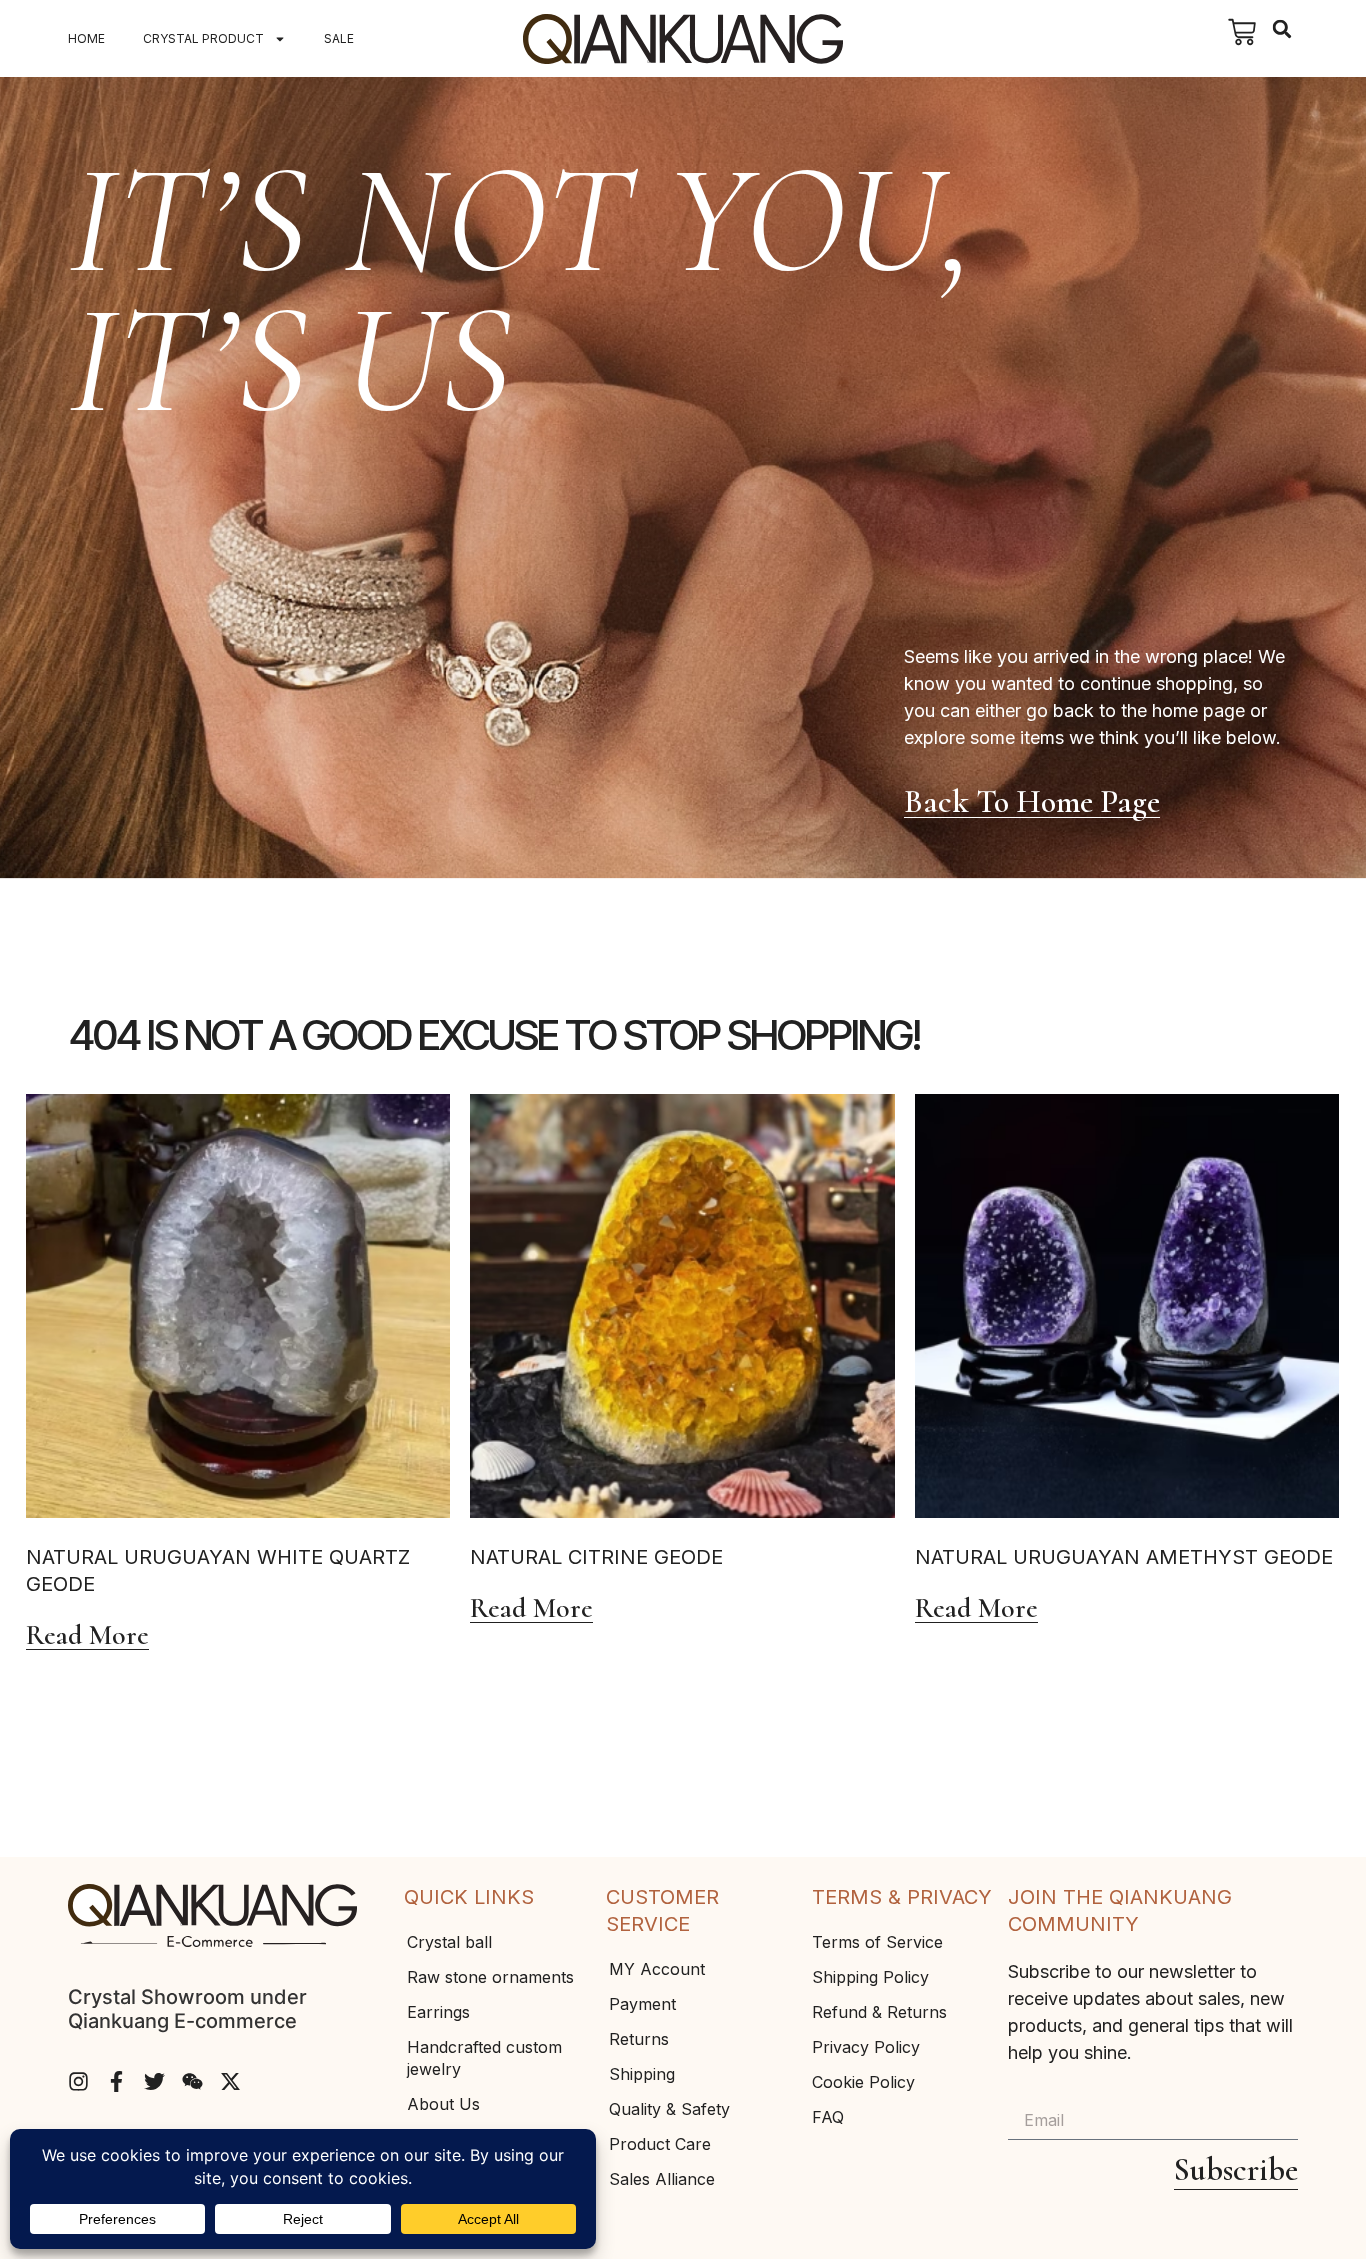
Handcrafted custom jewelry (484, 2058)
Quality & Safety (669, 2109)
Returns (639, 2039)
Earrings (438, 2012)
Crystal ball (449, 1942)
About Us (443, 2104)
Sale (339, 38)
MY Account (657, 1969)
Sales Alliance (662, 2179)
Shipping (642, 2074)
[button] (1282, 29)
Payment (642, 2004)
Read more (87, 1636)
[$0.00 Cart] (1242, 32)
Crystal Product (203, 38)
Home (86, 38)
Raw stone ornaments (490, 1977)
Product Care (660, 2144)
